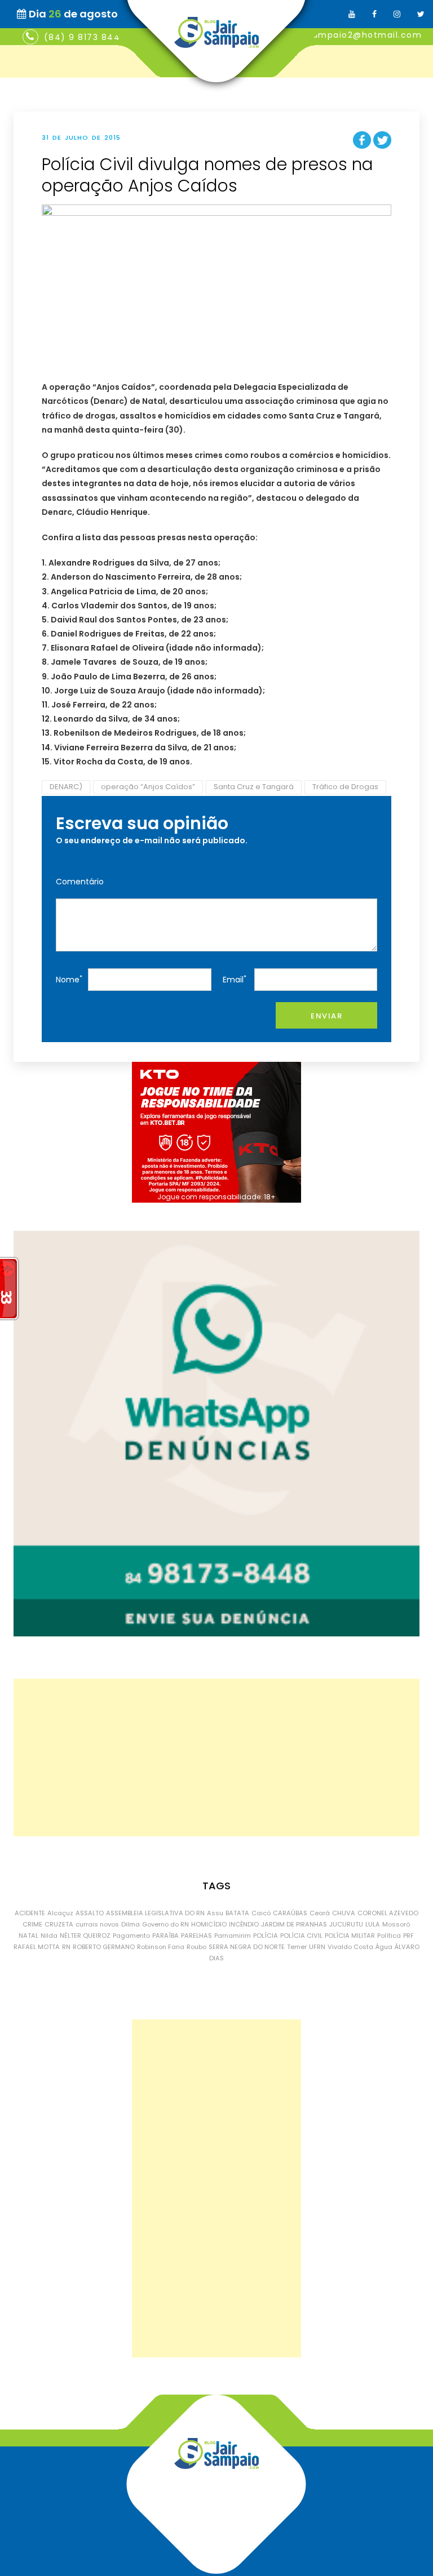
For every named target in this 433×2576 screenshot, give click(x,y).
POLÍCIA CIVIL (301, 1936)
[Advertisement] (216, 1758)
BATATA (237, 1913)
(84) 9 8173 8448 (85, 37)
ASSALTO (90, 1913)
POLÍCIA (266, 1936)
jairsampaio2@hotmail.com (357, 35)
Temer (297, 1947)
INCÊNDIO (244, 1924)
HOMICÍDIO (209, 1924)
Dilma (131, 1924)
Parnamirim (233, 1936)
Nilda (49, 1936)
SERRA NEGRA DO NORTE (247, 1947)
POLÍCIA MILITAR (350, 1936)
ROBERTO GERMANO (104, 1947)
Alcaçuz (60, 1913)
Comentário (80, 882)
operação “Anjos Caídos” (148, 787)
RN (66, 1947)
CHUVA (344, 1913)
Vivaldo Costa (350, 1947)
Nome (69, 979)
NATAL (28, 1936)
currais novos (97, 1924)
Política (389, 1936)
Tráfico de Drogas (345, 787)
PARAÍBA (165, 1936)
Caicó (261, 1913)
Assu (215, 1913)
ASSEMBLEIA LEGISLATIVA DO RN (155, 1913)
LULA (373, 1924)
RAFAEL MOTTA (37, 1947)
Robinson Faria (161, 1947)
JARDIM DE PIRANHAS (294, 1924)
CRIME (32, 1924)
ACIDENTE (30, 1913)
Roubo (196, 1947)
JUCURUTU (346, 1924)
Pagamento (131, 1936)
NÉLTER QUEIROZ (85, 1936)
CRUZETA (59, 1924)
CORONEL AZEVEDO (388, 1913)
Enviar (326, 1016)
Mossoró (396, 1924)
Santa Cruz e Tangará (254, 787)
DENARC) (66, 787)
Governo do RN (165, 1924)
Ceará (320, 1913)
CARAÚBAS (290, 1913)
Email (235, 979)
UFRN (317, 1947)
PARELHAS (196, 1936)
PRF (408, 1936)
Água (384, 1947)
